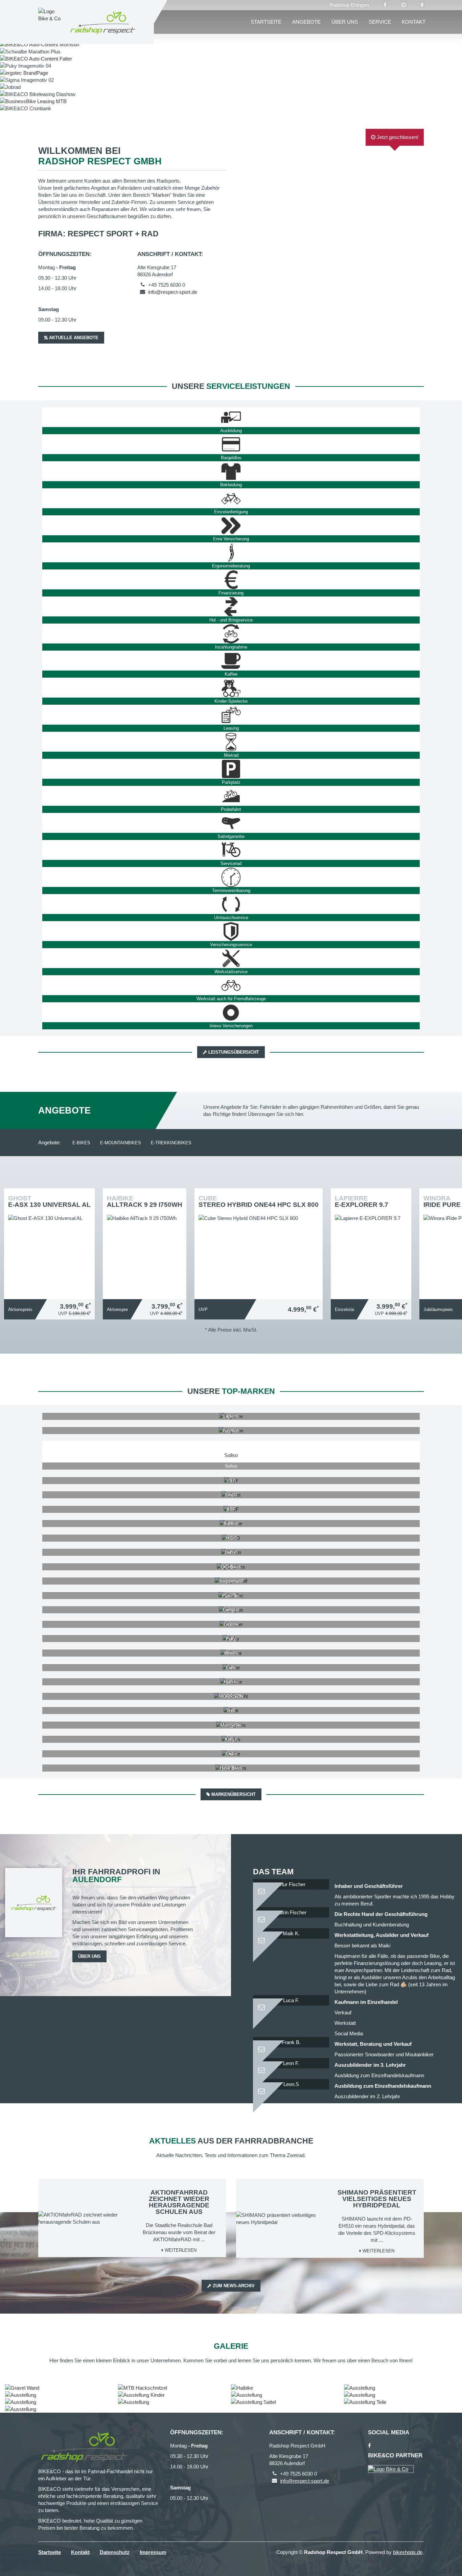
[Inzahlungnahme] (231, 634)
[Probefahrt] (231, 796)
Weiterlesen (180, 2250)
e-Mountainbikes (121, 1143)
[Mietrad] (231, 742)
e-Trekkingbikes (171, 1143)
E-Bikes (81, 1143)
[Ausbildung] (231, 417)
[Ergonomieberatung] (231, 553)
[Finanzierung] (231, 580)
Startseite (266, 22)
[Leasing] (231, 715)
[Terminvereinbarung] (231, 877)
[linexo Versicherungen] (231, 1012)
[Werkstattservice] (231, 958)
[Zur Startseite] (103, 22)
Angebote (306, 22)
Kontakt (414, 22)
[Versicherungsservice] (231, 931)
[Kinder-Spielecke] (231, 688)
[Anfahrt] (422, 5)
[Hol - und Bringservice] (231, 607)
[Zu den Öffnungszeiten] (404, 5)
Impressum (153, 2552)
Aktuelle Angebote (73, 338)
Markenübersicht (233, 1794)
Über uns (345, 22)
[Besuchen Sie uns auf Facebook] (385, 5)
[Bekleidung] (231, 471)
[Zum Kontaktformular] (291, 1889)
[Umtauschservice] (231, 904)
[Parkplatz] (231, 769)
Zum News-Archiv (233, 2286)
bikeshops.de (408, 2552)
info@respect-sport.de (173, 292)
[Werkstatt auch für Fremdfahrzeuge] (231, 985)
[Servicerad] (231, 850)
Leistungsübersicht (233, 1052)
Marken (161, 195)
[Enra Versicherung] (231, 525)
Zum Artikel (51, 1237)
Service (380, 22)
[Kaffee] (231, 661)
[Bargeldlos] (231, 444)
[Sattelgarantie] (231, 823)
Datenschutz (115, 2552)
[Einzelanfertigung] (231, 498)
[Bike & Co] (391, 2469)
